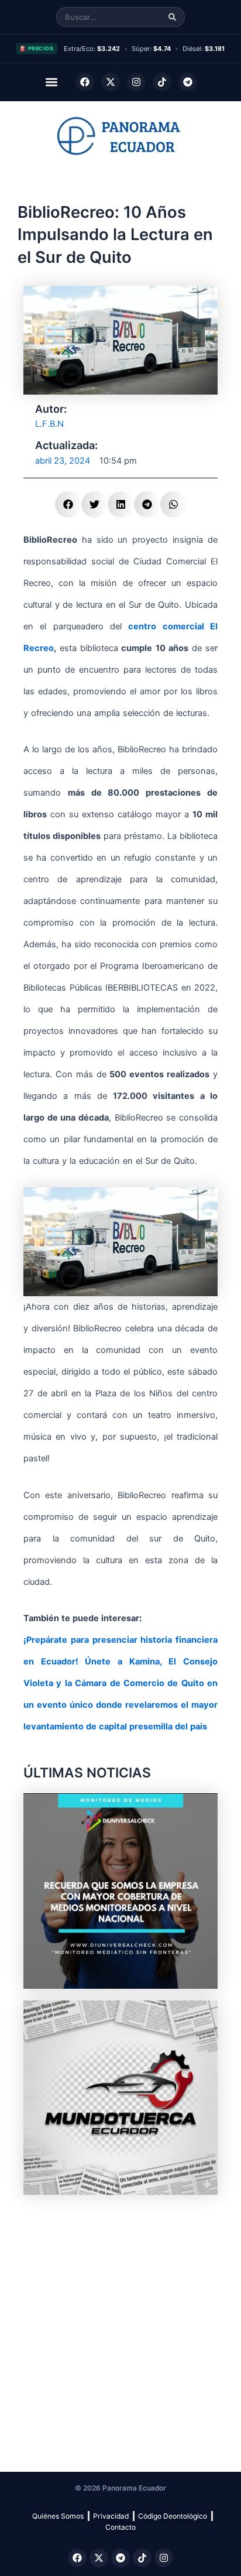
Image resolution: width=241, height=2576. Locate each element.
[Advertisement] (120, 2327)
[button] (52, 82)
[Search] (172, 17)
